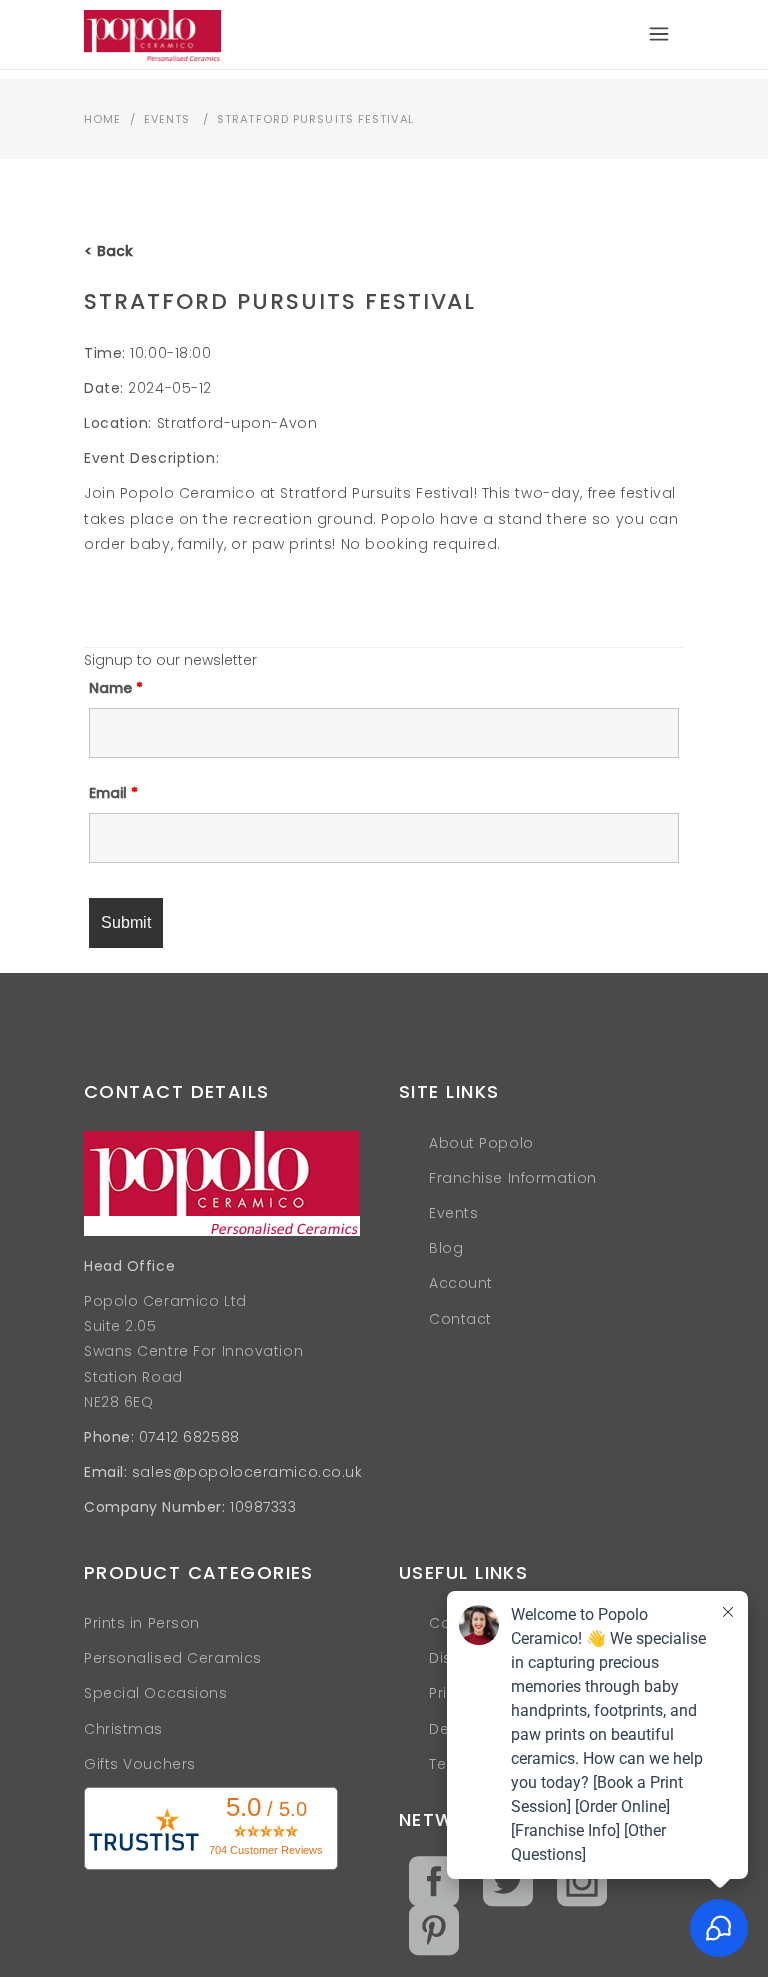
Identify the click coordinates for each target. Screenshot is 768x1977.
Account (461, 1283)
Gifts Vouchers (140, 1764)
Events (167, 119)
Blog (446, 1248)
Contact (460, 1319)
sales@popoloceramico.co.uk (247, 1472)
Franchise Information (513, 1178)
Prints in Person (142, 1623)
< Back (108, 251)
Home (102, 119)
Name (116, 688)
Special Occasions (156, 1693)
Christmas (123, 1729)
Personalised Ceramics (173, 1658)
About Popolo (481, 1143)
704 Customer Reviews (266, 1850)
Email (113, 793)
